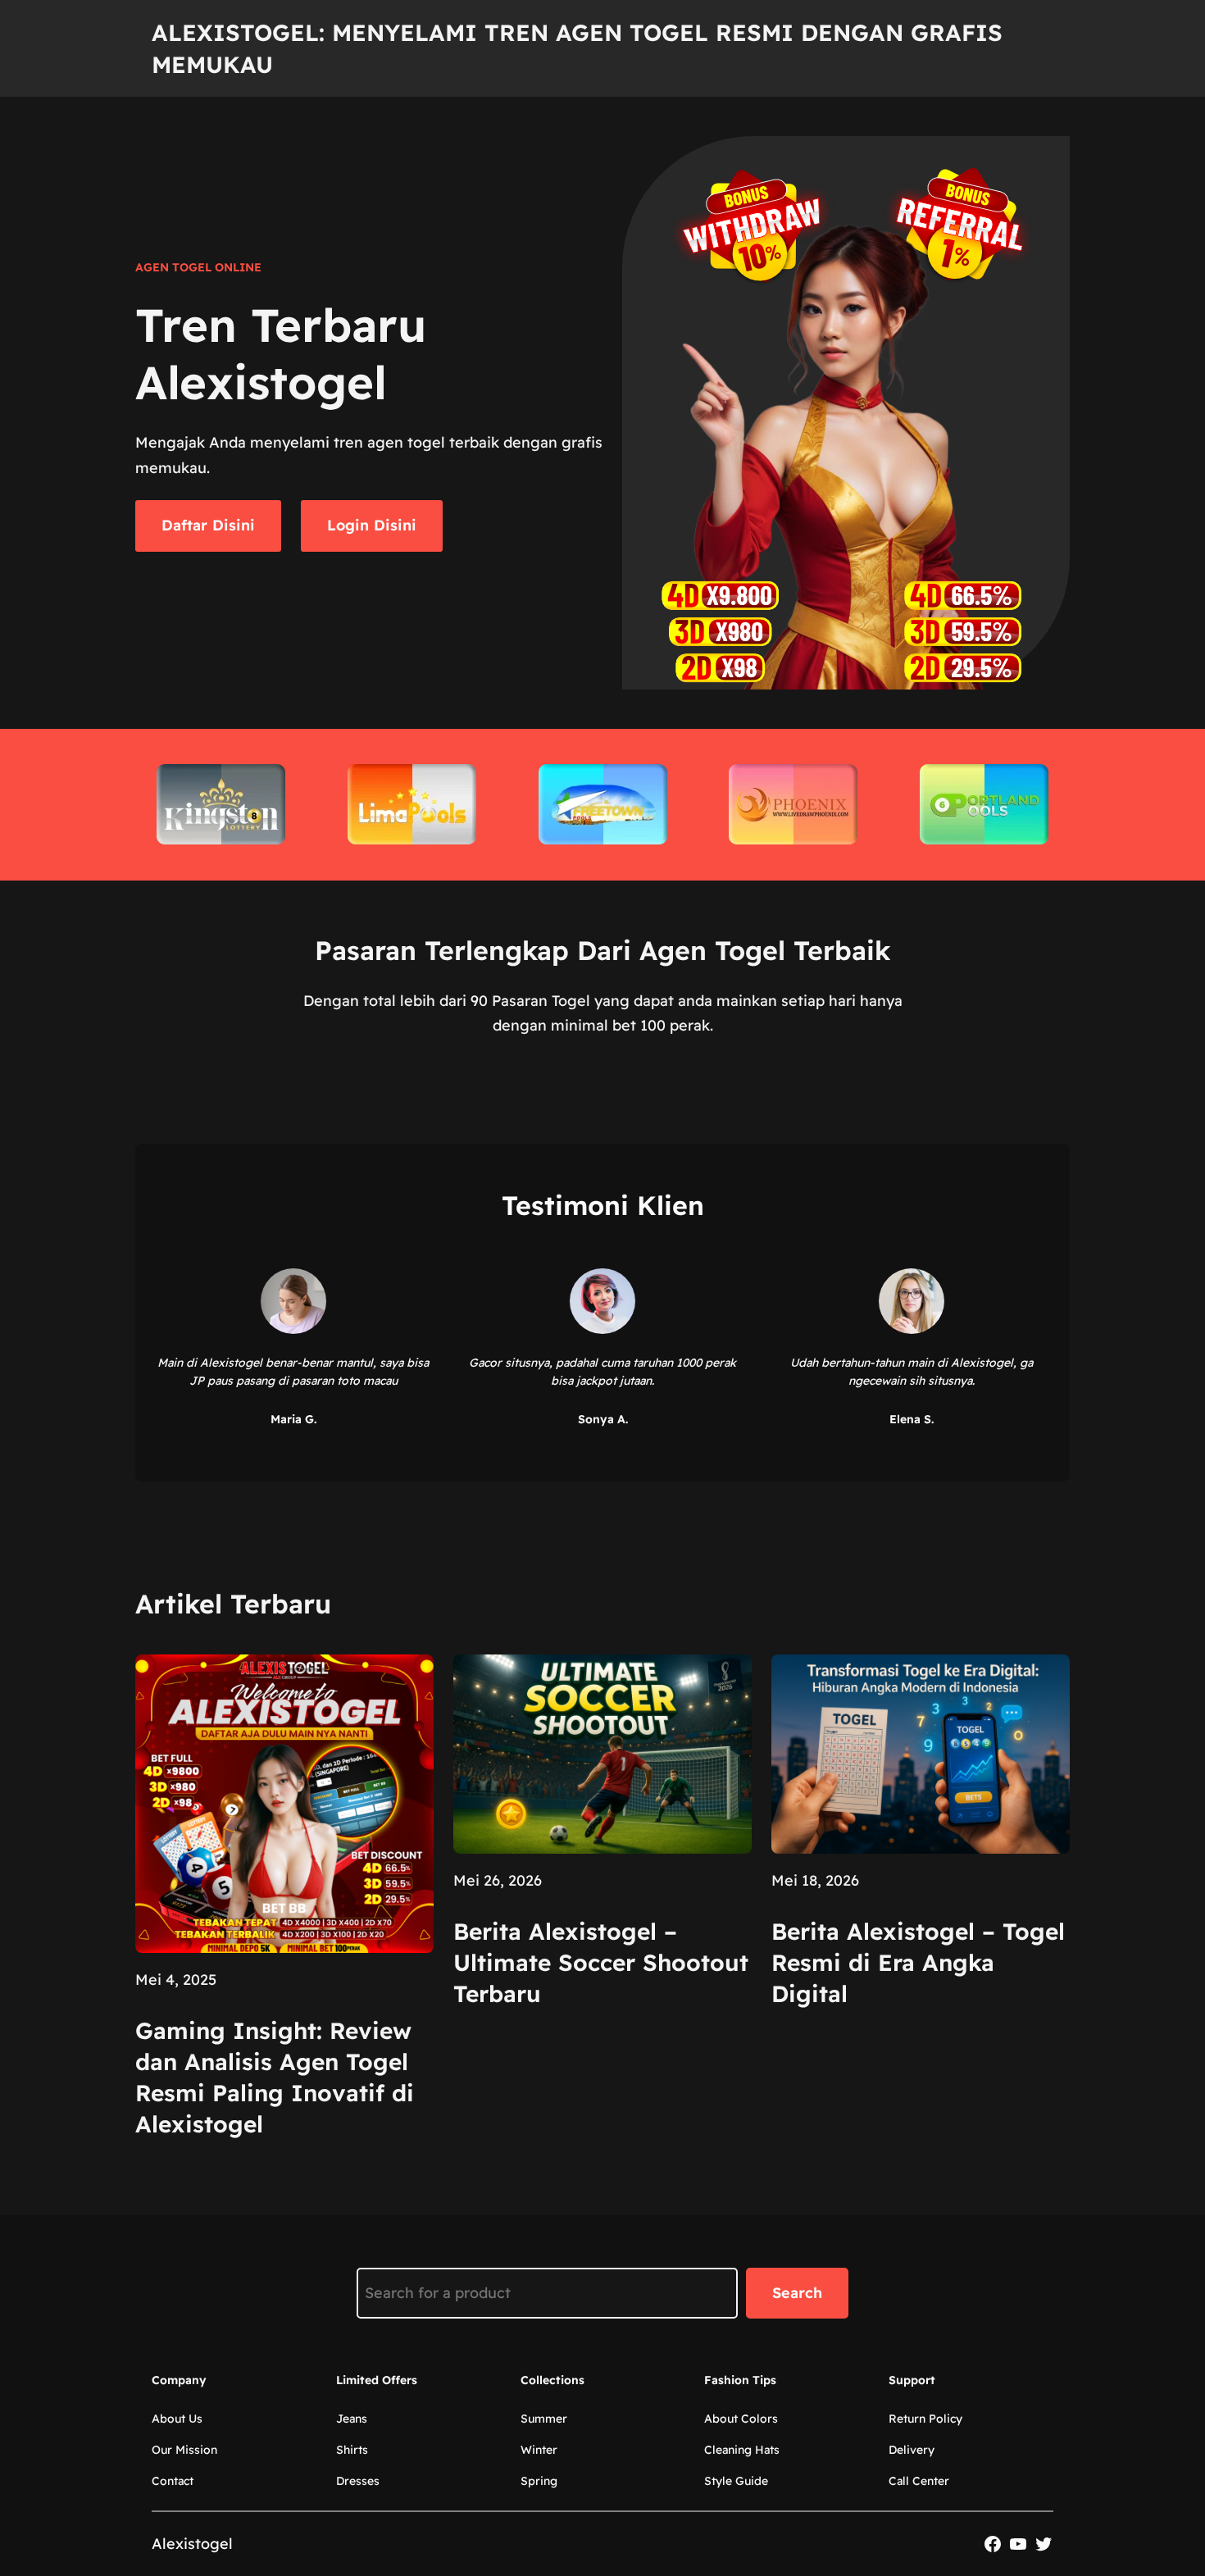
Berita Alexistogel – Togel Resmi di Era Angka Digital (918, 1962)
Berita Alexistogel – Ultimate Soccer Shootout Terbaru (601, 1962)
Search (797, 2293)
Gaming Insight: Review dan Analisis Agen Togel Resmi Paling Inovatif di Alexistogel (275, 2077)
